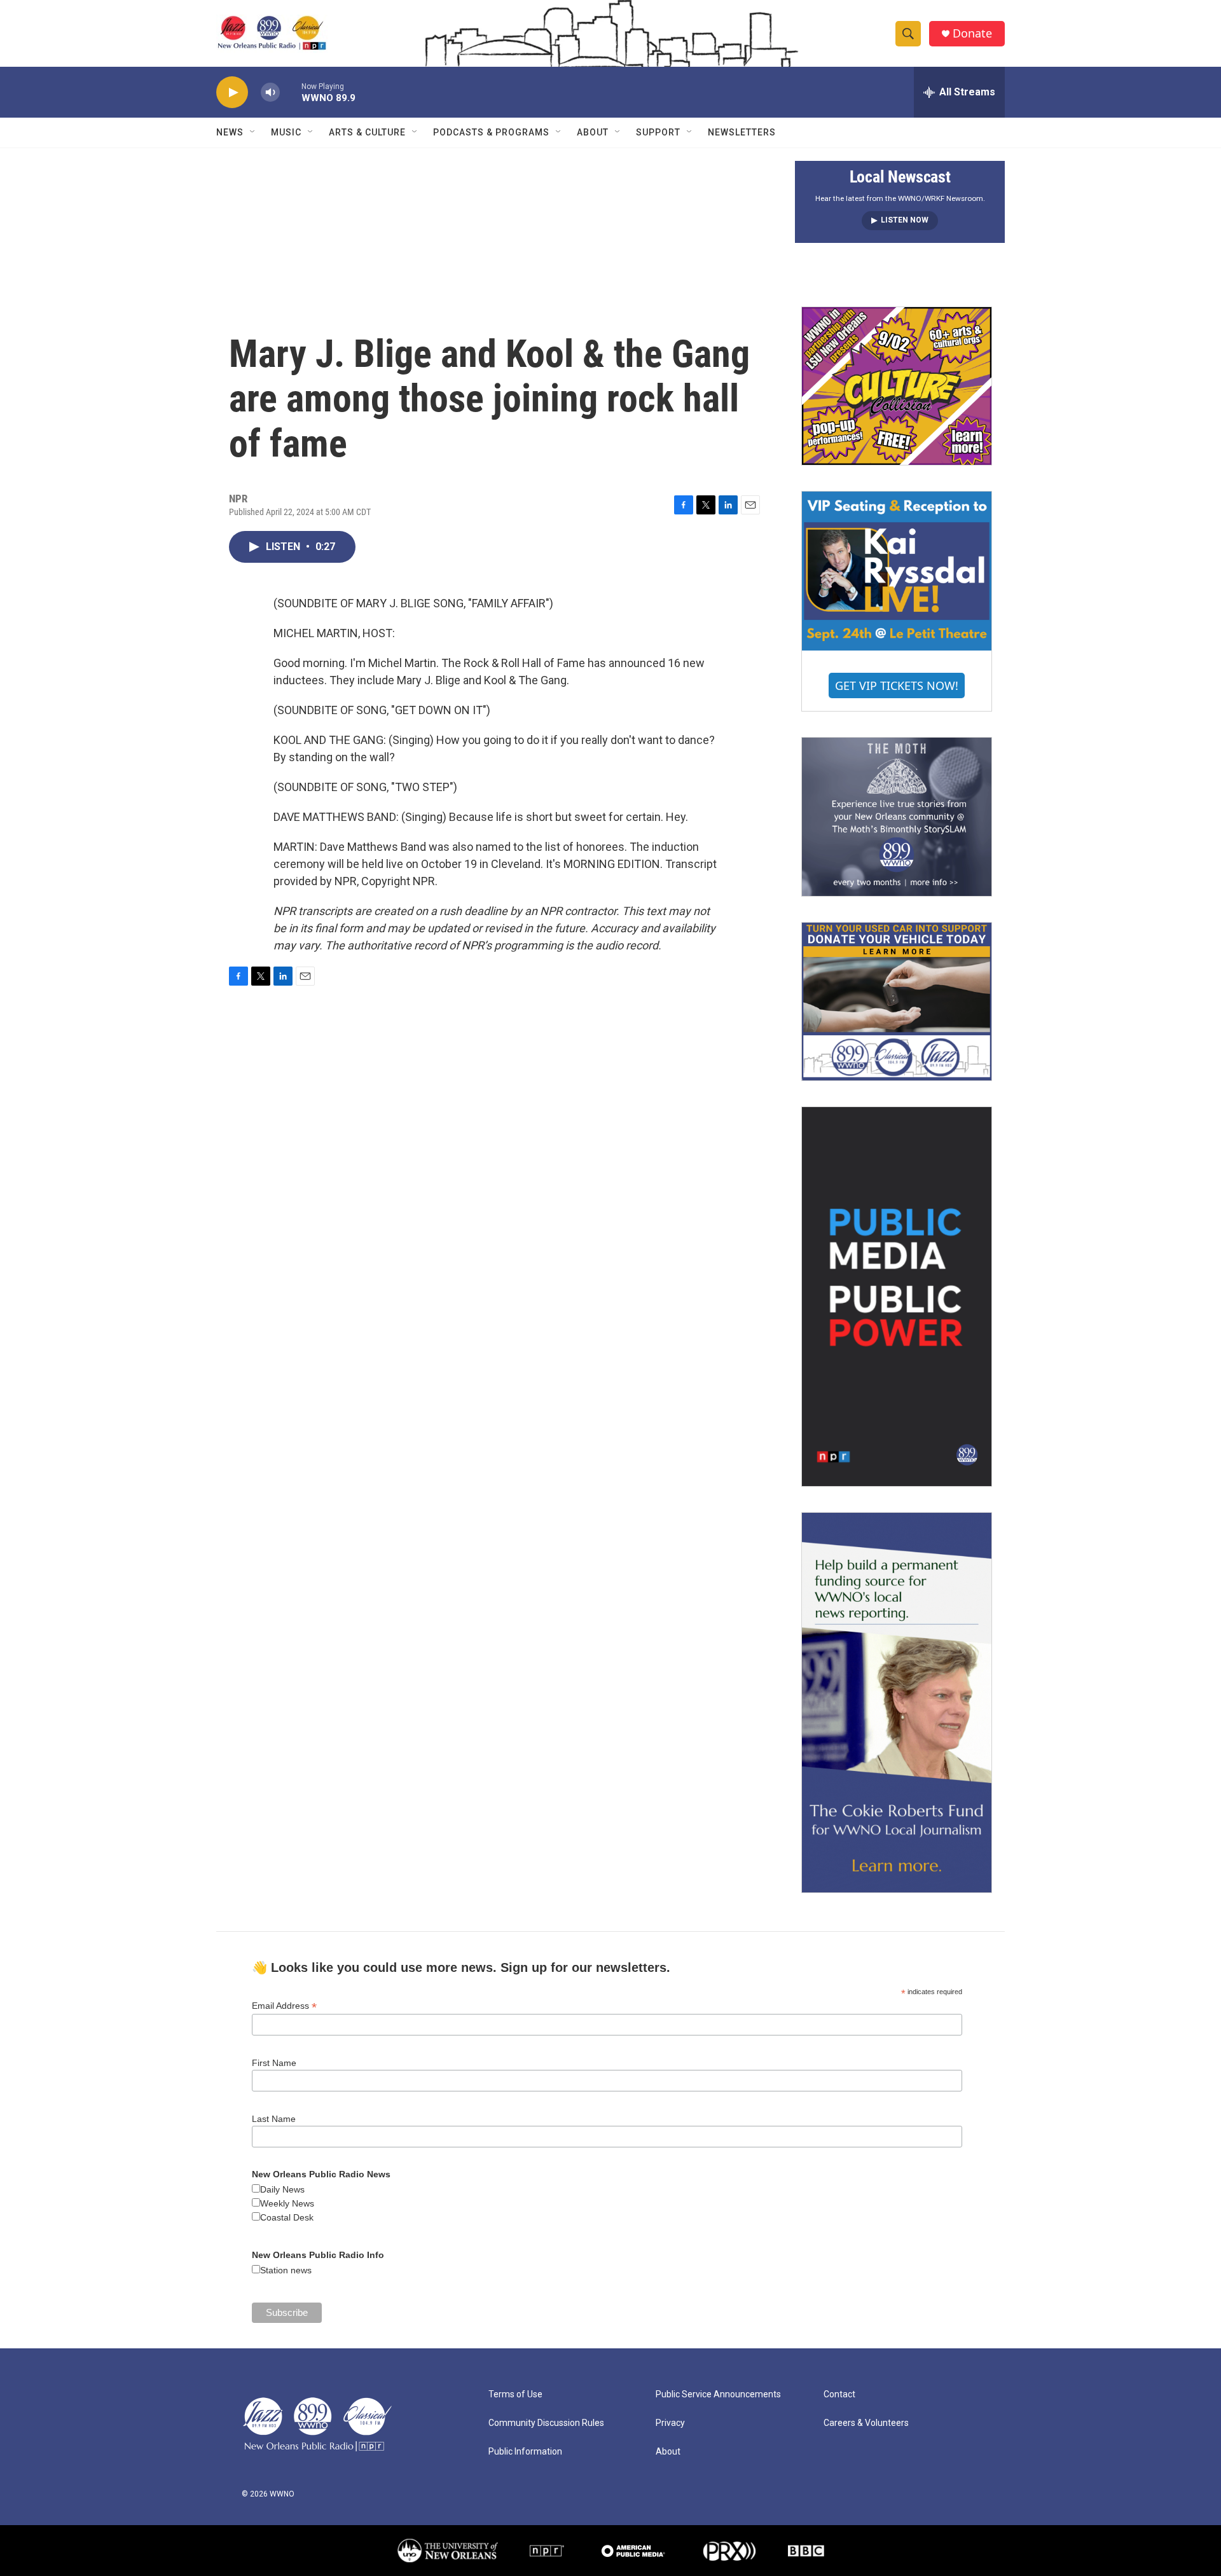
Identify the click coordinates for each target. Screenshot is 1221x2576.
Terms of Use (515, 2394)
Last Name (274, 2119)
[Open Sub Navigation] (253, 132)
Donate (972, 33)
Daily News (282, 2189)
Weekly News (287, 2203)
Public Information (525, 2452)
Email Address (284, 2006)
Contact (839, 2394)
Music (286, 132)
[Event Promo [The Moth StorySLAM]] (897, 816)
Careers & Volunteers (866, 2423)
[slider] (291, 92)
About (593, 132)
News (230, 132)
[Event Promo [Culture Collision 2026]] (897, 386)
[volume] (270, 93)
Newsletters (742, 132)
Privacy (670, 2423)
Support (658, 132)
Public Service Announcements (718, 2394)
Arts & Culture (367, 132)
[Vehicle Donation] (897, 1002)
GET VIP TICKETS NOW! (897, 685)
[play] (232, 93)
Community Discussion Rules (546, 2423)
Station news (286, 2270)
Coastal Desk (287, 2217)
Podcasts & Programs (491, 132)
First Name (274, 2063)
